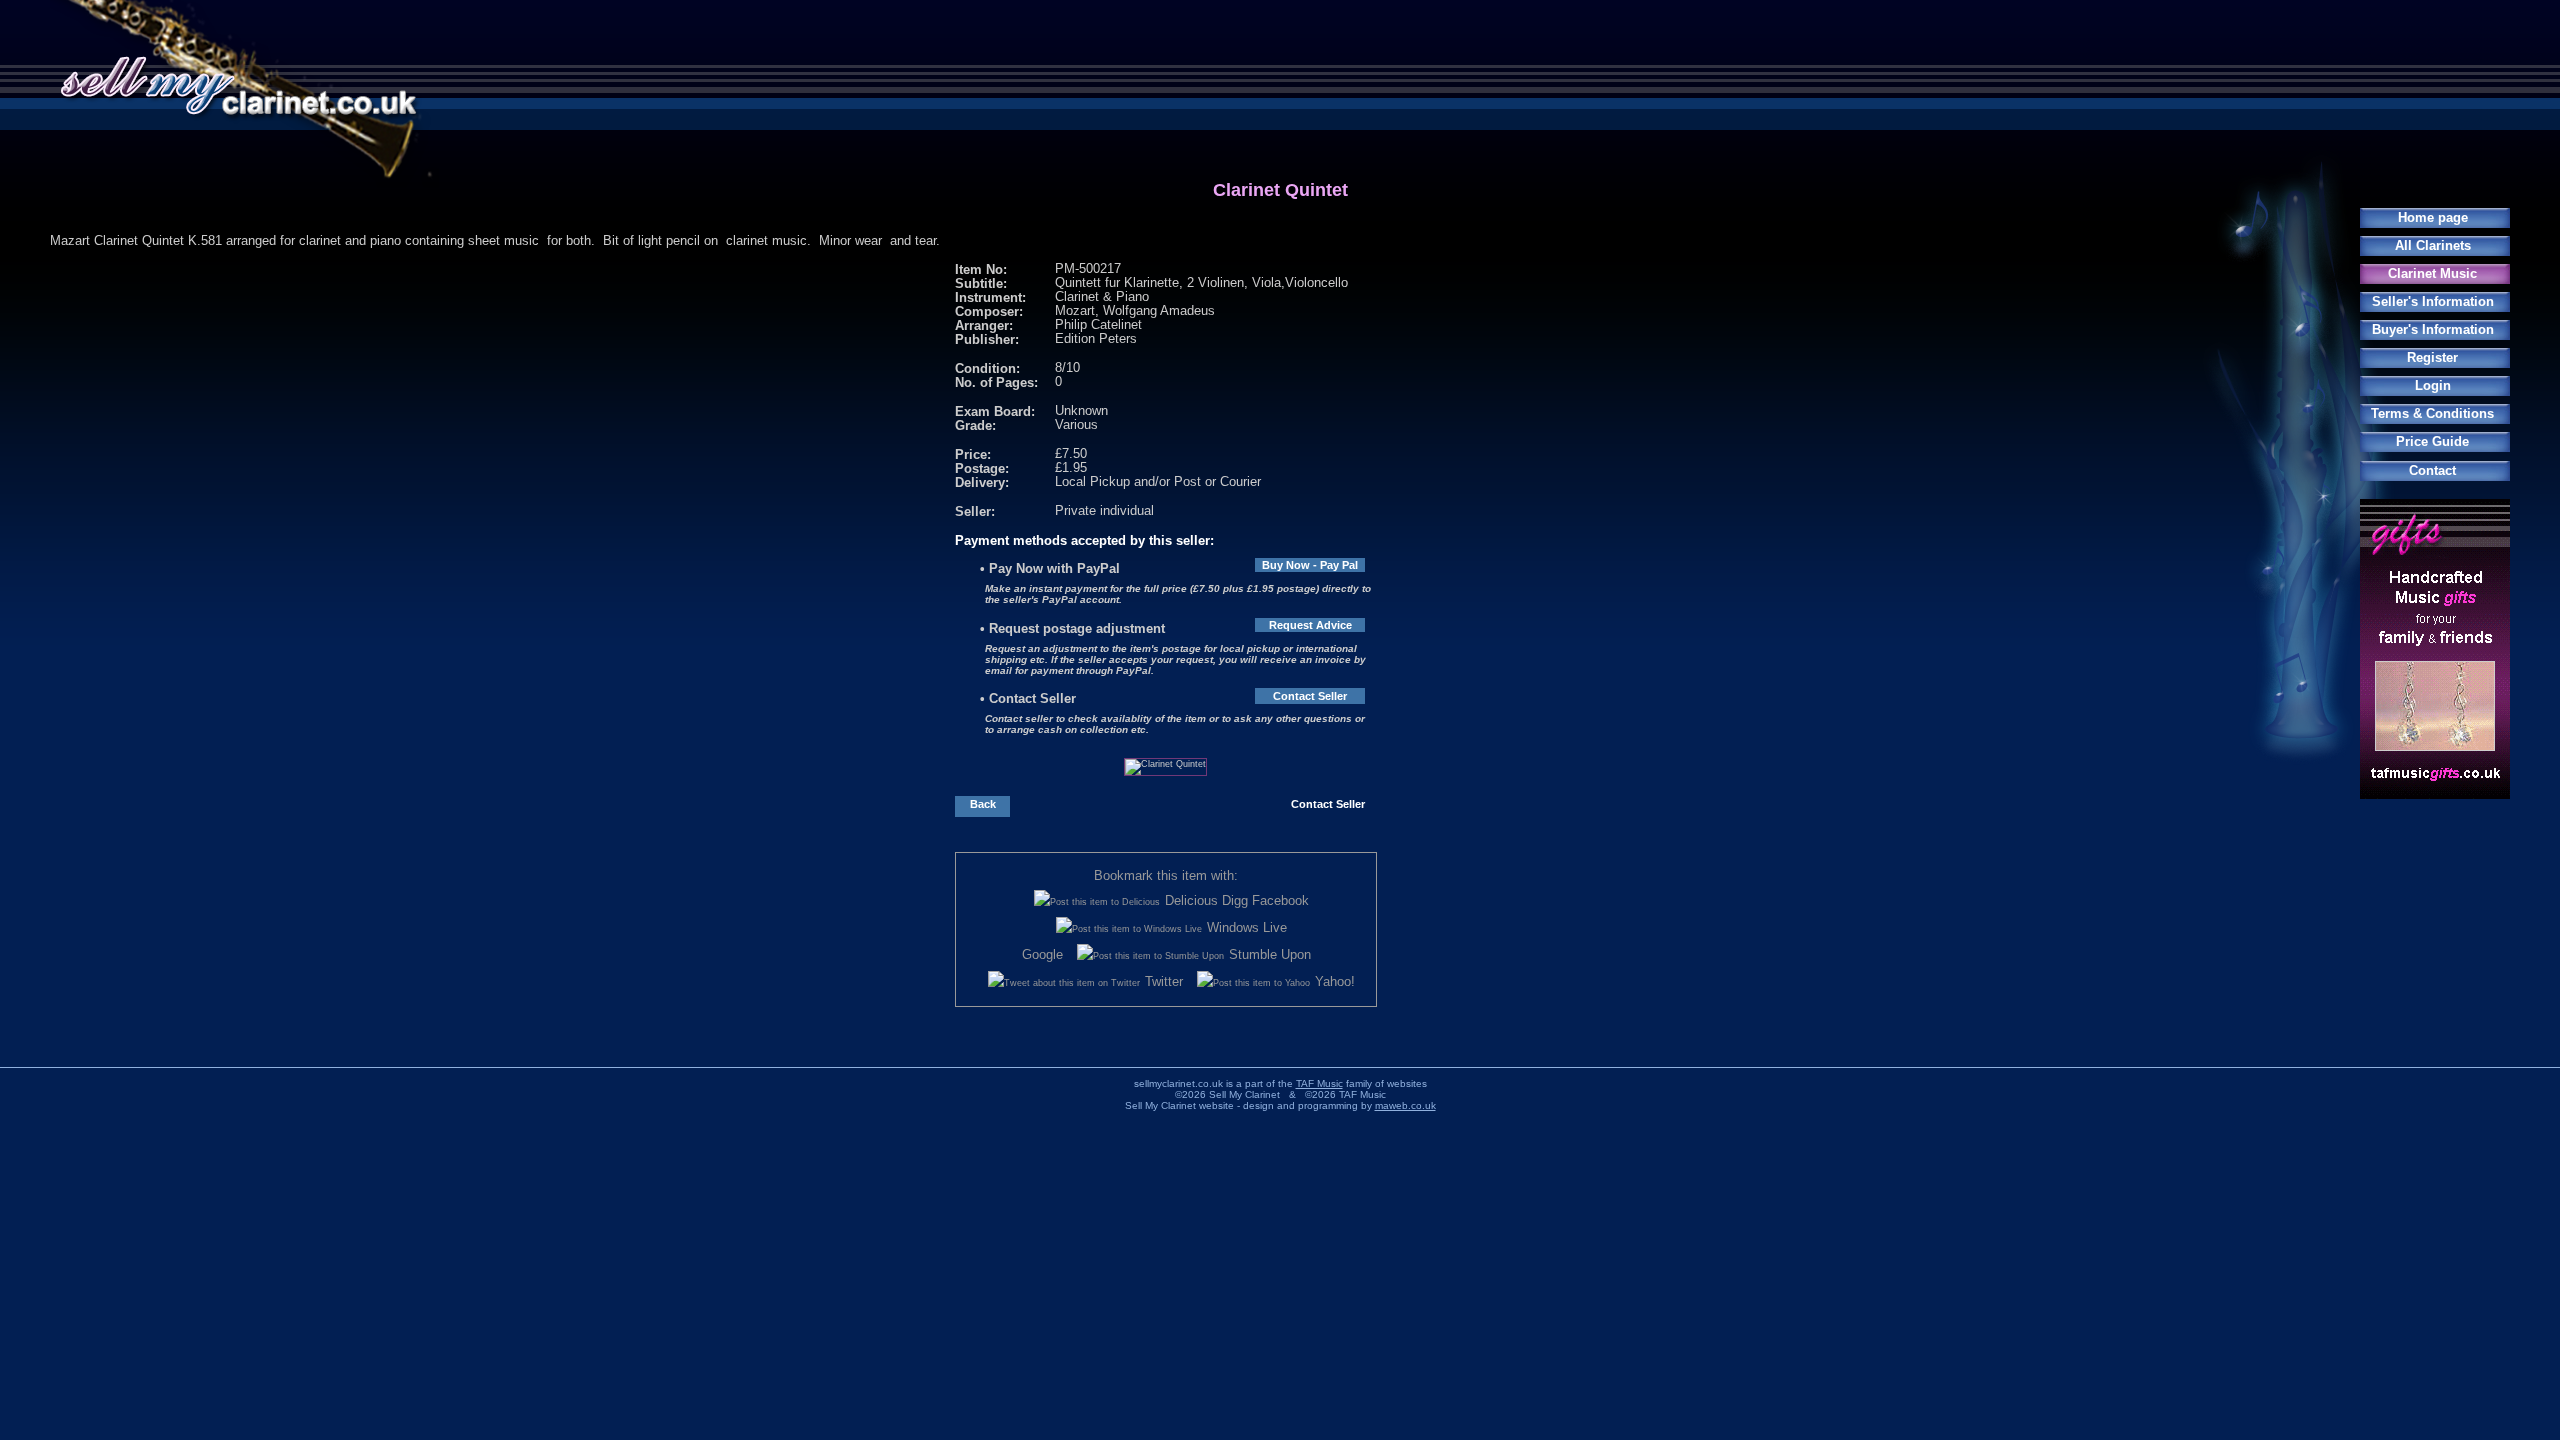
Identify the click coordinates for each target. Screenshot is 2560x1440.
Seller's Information (2433, 301)
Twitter (1164, 981)
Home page (2433, 217)
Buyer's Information (2433, 329)
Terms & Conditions (2432, 413)
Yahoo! (1335, 981)
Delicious (1191, 900)
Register (2432, 357)
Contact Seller (1310, 696)
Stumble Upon (1270, 954)
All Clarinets (2433, 245)
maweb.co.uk (1405, 1105)
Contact (2432, 470)
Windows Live (1247, 927)
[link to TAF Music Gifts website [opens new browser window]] (2435, 794)
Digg (1235, 900)
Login (2433, 385)
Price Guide (2432, 441)
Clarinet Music (2432, 273)
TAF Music (1319, 1083)
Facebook (1280, 900)
